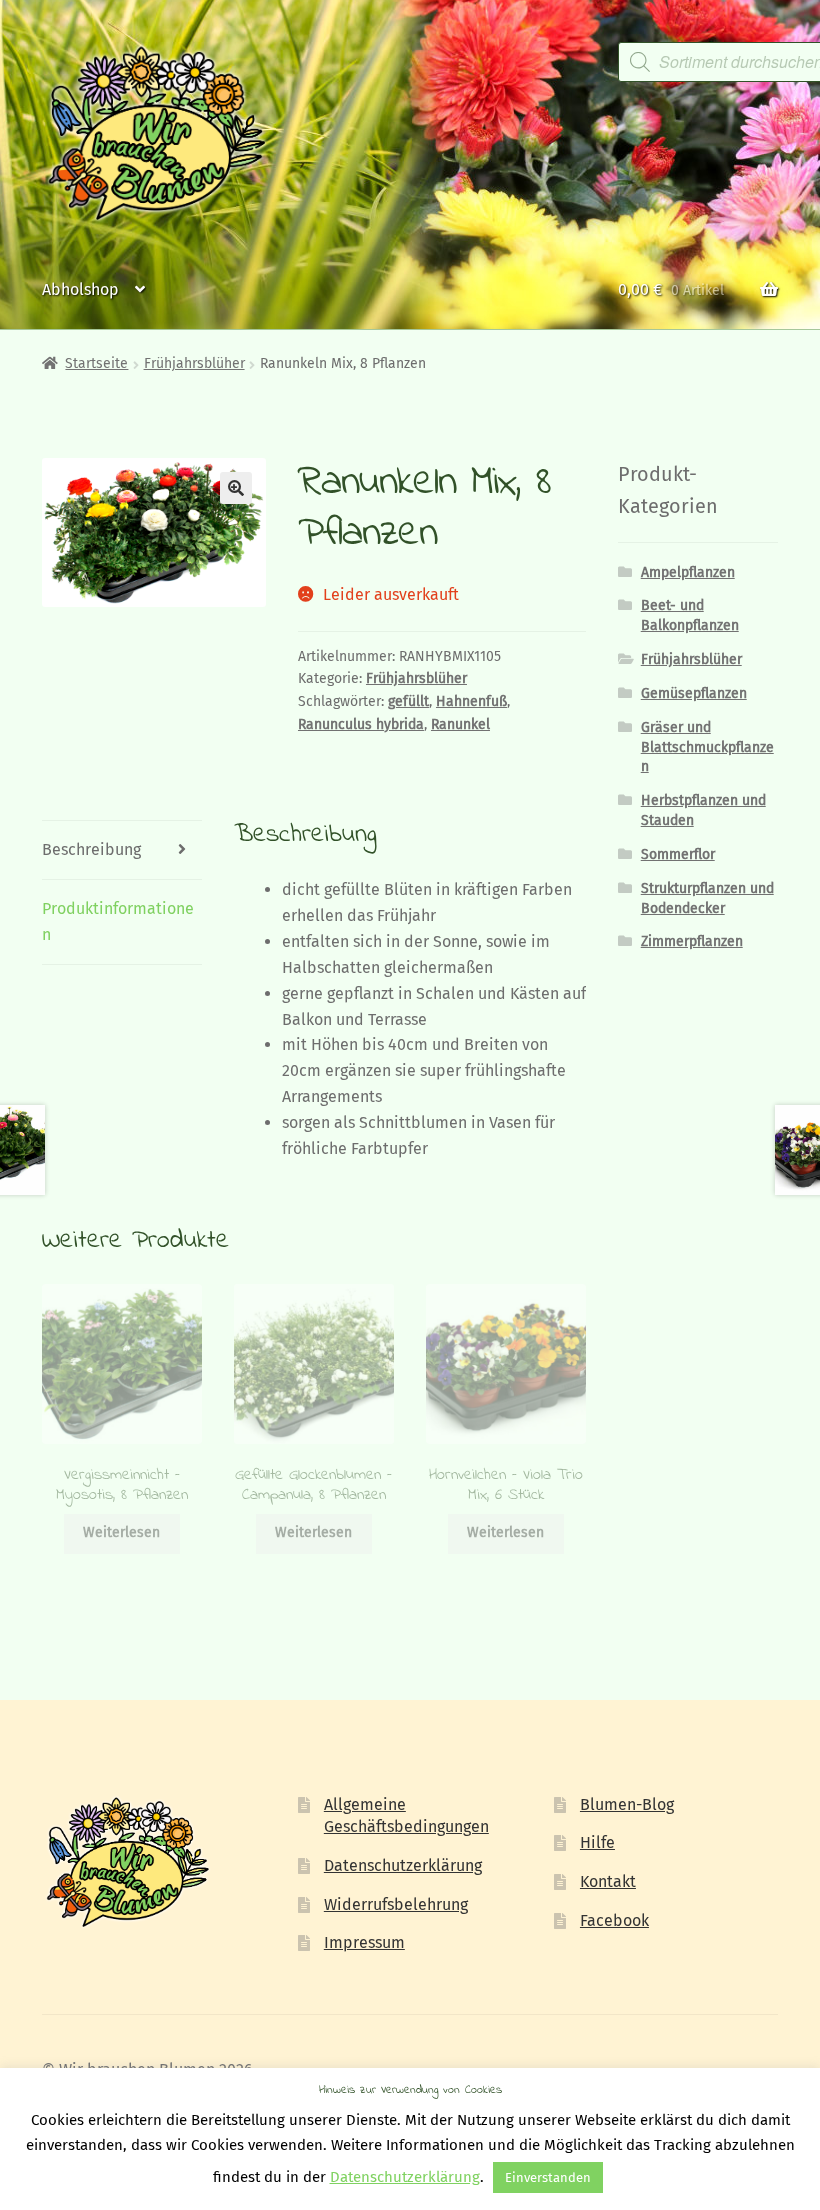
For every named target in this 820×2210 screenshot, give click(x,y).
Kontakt (608, 1881)
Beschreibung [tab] (91, 849)
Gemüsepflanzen (694, 693)
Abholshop (80, 289)
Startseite (96, 363)
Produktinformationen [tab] (118, 921)
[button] (236, 488)
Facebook (614, 1920)
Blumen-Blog (627, 1804)
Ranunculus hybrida (361, 724)
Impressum (364, 1942)
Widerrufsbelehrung (396, 1904)
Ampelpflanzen (688, 572)
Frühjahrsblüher (194, 363)
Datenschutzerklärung (403, 1865)
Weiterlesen (121, 1532)
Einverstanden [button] (548, 2177)
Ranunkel (460, 724)
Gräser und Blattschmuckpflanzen (707, 747)
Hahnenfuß (471, 701)
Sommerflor (678, 854)
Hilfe (597, 1842)
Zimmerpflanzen (692, 941)
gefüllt (408, 701)
